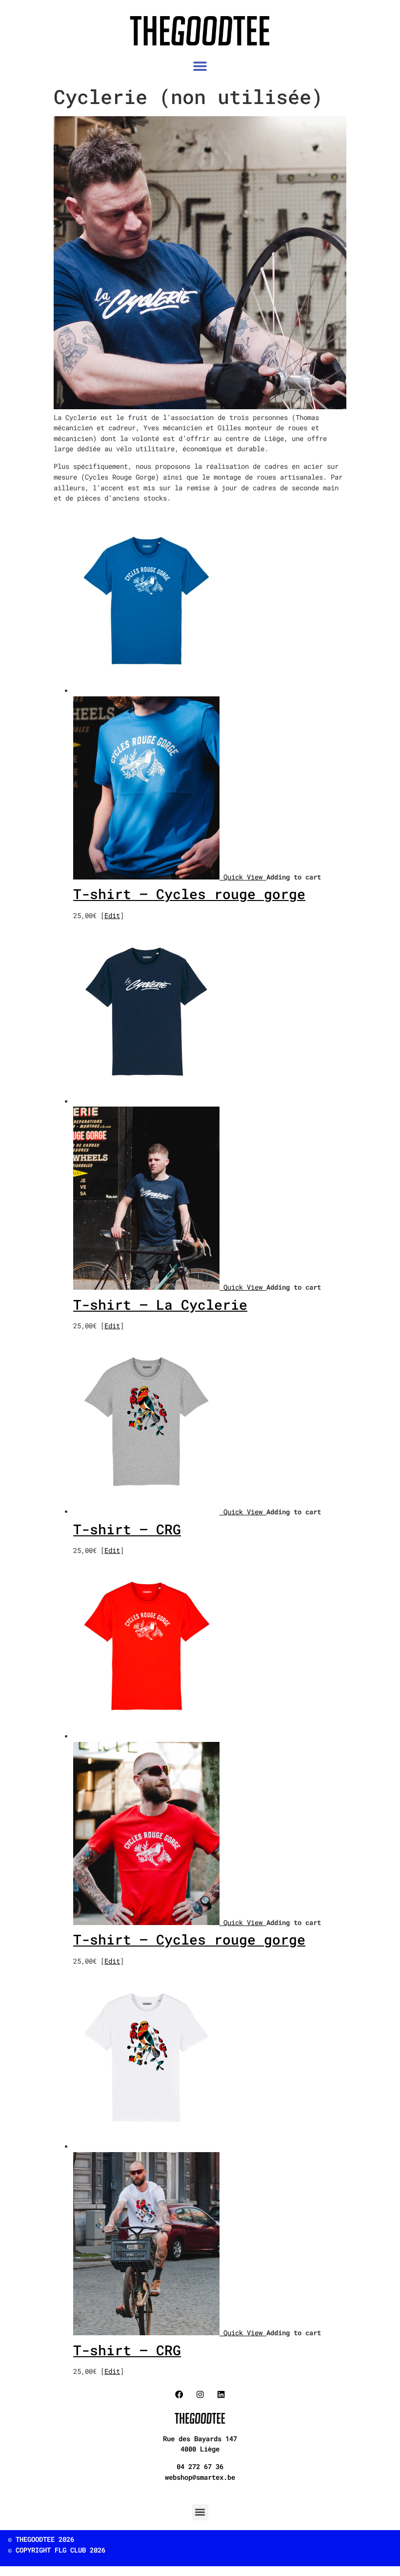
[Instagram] (200, 2395)
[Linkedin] (221, 2395)
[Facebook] (179, 2395)
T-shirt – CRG (127, 1529)
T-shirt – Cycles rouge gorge (189, 894)
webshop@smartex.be (200, 2477)
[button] (200, 66)
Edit (112, 915)
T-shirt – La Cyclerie (160, 1305)
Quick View (245, 877)
